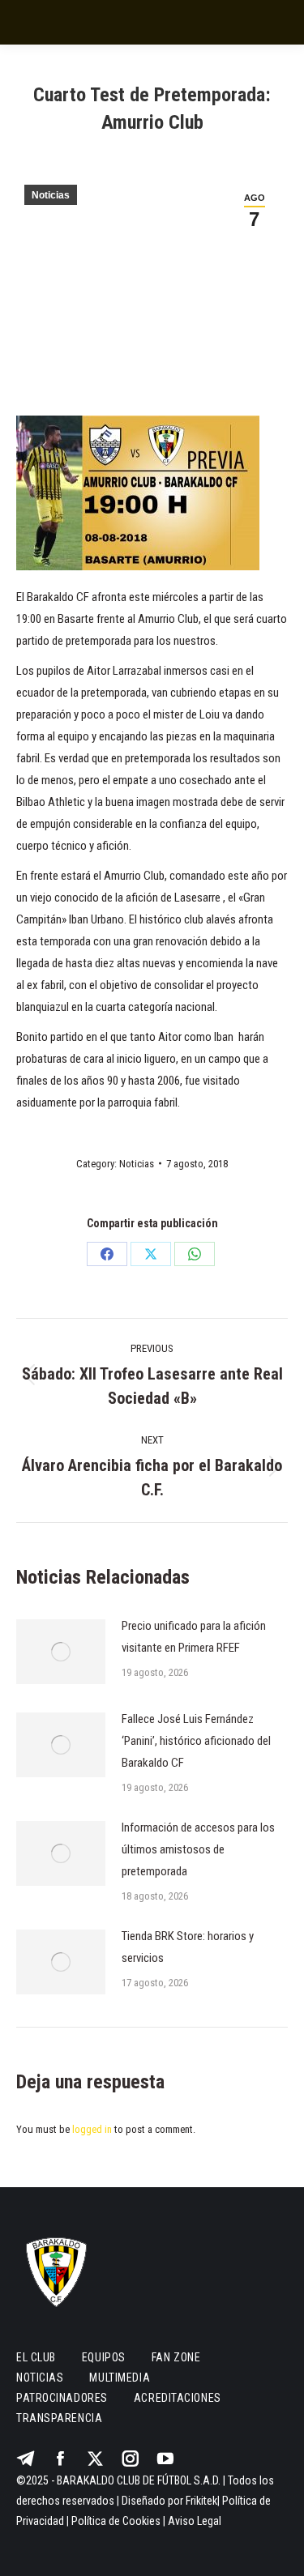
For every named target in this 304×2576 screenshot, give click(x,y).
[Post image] (61, 1652)
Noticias (51, 195)
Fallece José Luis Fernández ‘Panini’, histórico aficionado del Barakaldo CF (196, 1741)
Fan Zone (176, 2357)
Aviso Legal (195, 2521)
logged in (92, 2129)
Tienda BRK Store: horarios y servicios (188, 1947)
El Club (36, 2357)
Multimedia (120, 2378)
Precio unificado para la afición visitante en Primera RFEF (194, 1637)
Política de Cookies (116, 2521)
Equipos (104, 2357)
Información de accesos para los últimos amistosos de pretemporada (198, 1849)
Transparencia (59, 2418)
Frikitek (201, 2501)
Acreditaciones (178, 2398)
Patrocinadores (62, 2398)
